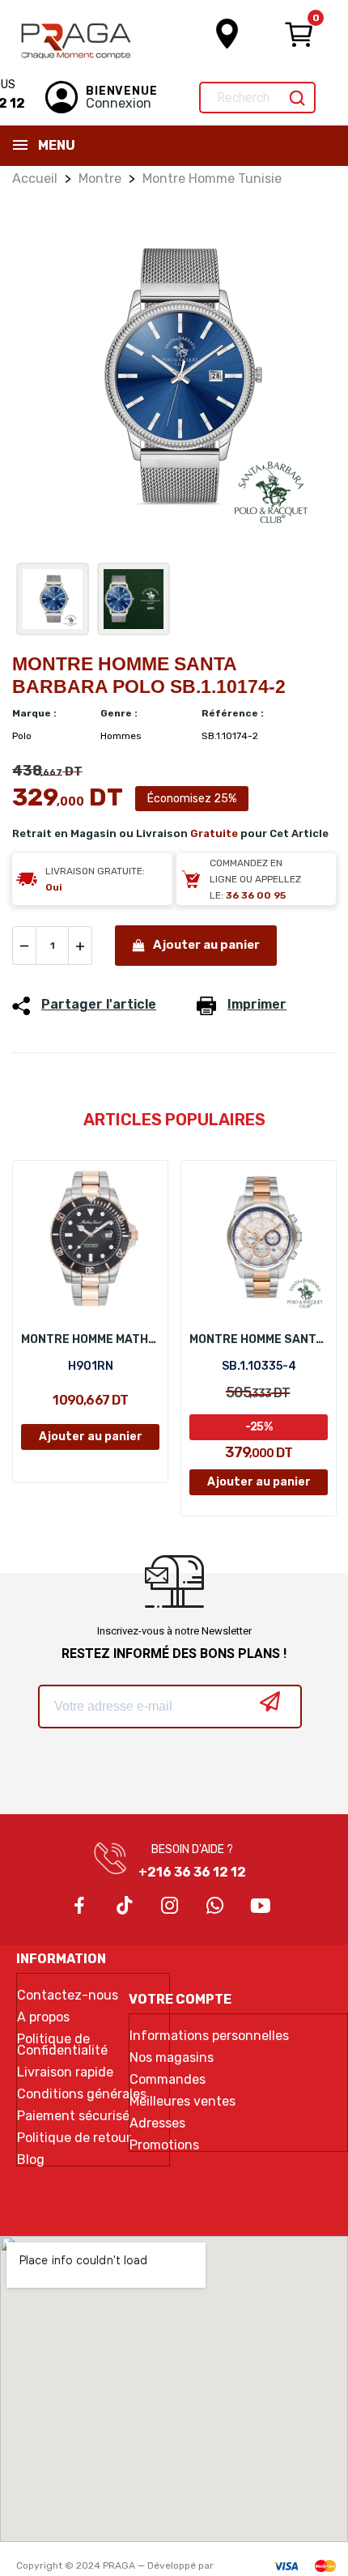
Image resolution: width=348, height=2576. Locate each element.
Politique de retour (74, 2138)
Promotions (164, 2145)
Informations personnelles (209, 2036)
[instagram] (170, 1906)
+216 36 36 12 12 (192, 1872)
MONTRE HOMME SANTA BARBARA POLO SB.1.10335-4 (259, 1339)
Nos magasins (172, 2058)
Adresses (157, 2123)
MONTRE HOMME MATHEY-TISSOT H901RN (90, 1339)
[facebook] (79, 1906)
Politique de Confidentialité (62, 2045)
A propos (43, 2017)
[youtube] (261, 1906)
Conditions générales (82, 2094)
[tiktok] (125, 1906)
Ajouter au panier (206, 945)
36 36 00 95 (256, 895)
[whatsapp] (215, 1906)
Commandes (168, 2080)
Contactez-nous (68, 1996)
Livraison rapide (65, 2072)
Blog (31, 2160)
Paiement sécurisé (73, 2116)
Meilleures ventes (182, 2102)
